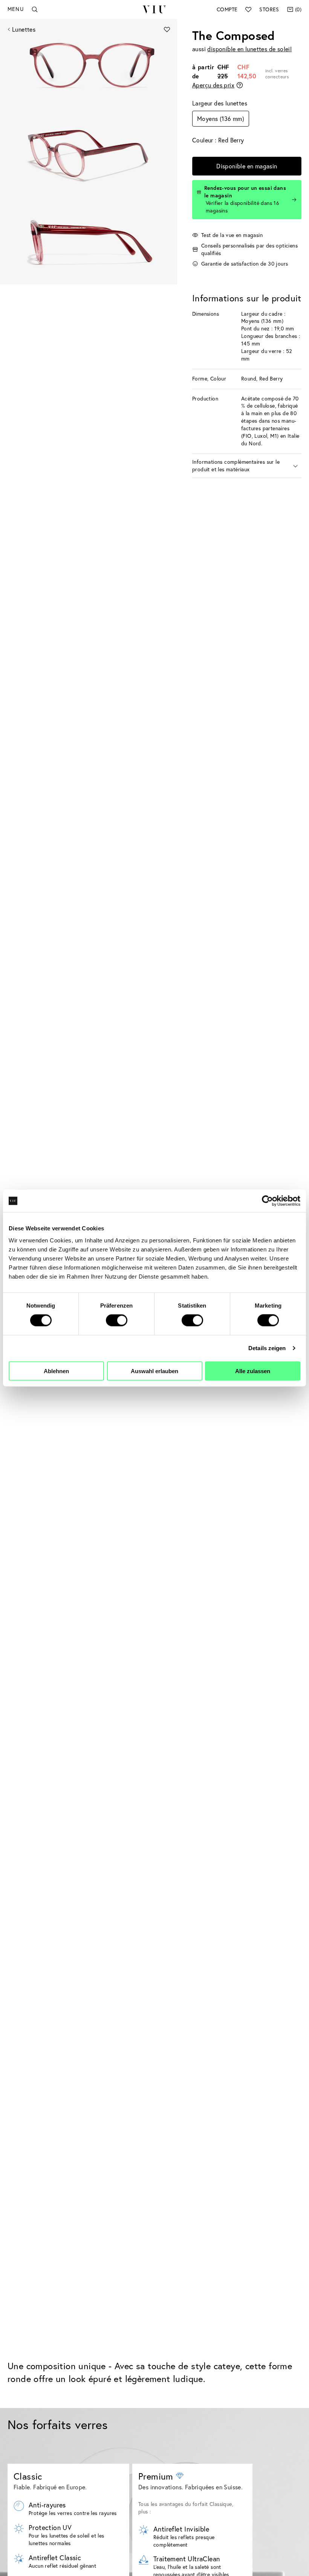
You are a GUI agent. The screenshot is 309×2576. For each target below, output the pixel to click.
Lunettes (24, 29)
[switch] (117, 1320)
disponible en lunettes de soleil (249, 49)
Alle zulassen (253, 1371)
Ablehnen (56, 1371)
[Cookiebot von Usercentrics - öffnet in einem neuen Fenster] (267, 1201)
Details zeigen (267, 1348)
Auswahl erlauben (154, 1371)
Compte (227, 9)
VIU (154, 9)
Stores (269, 9)
